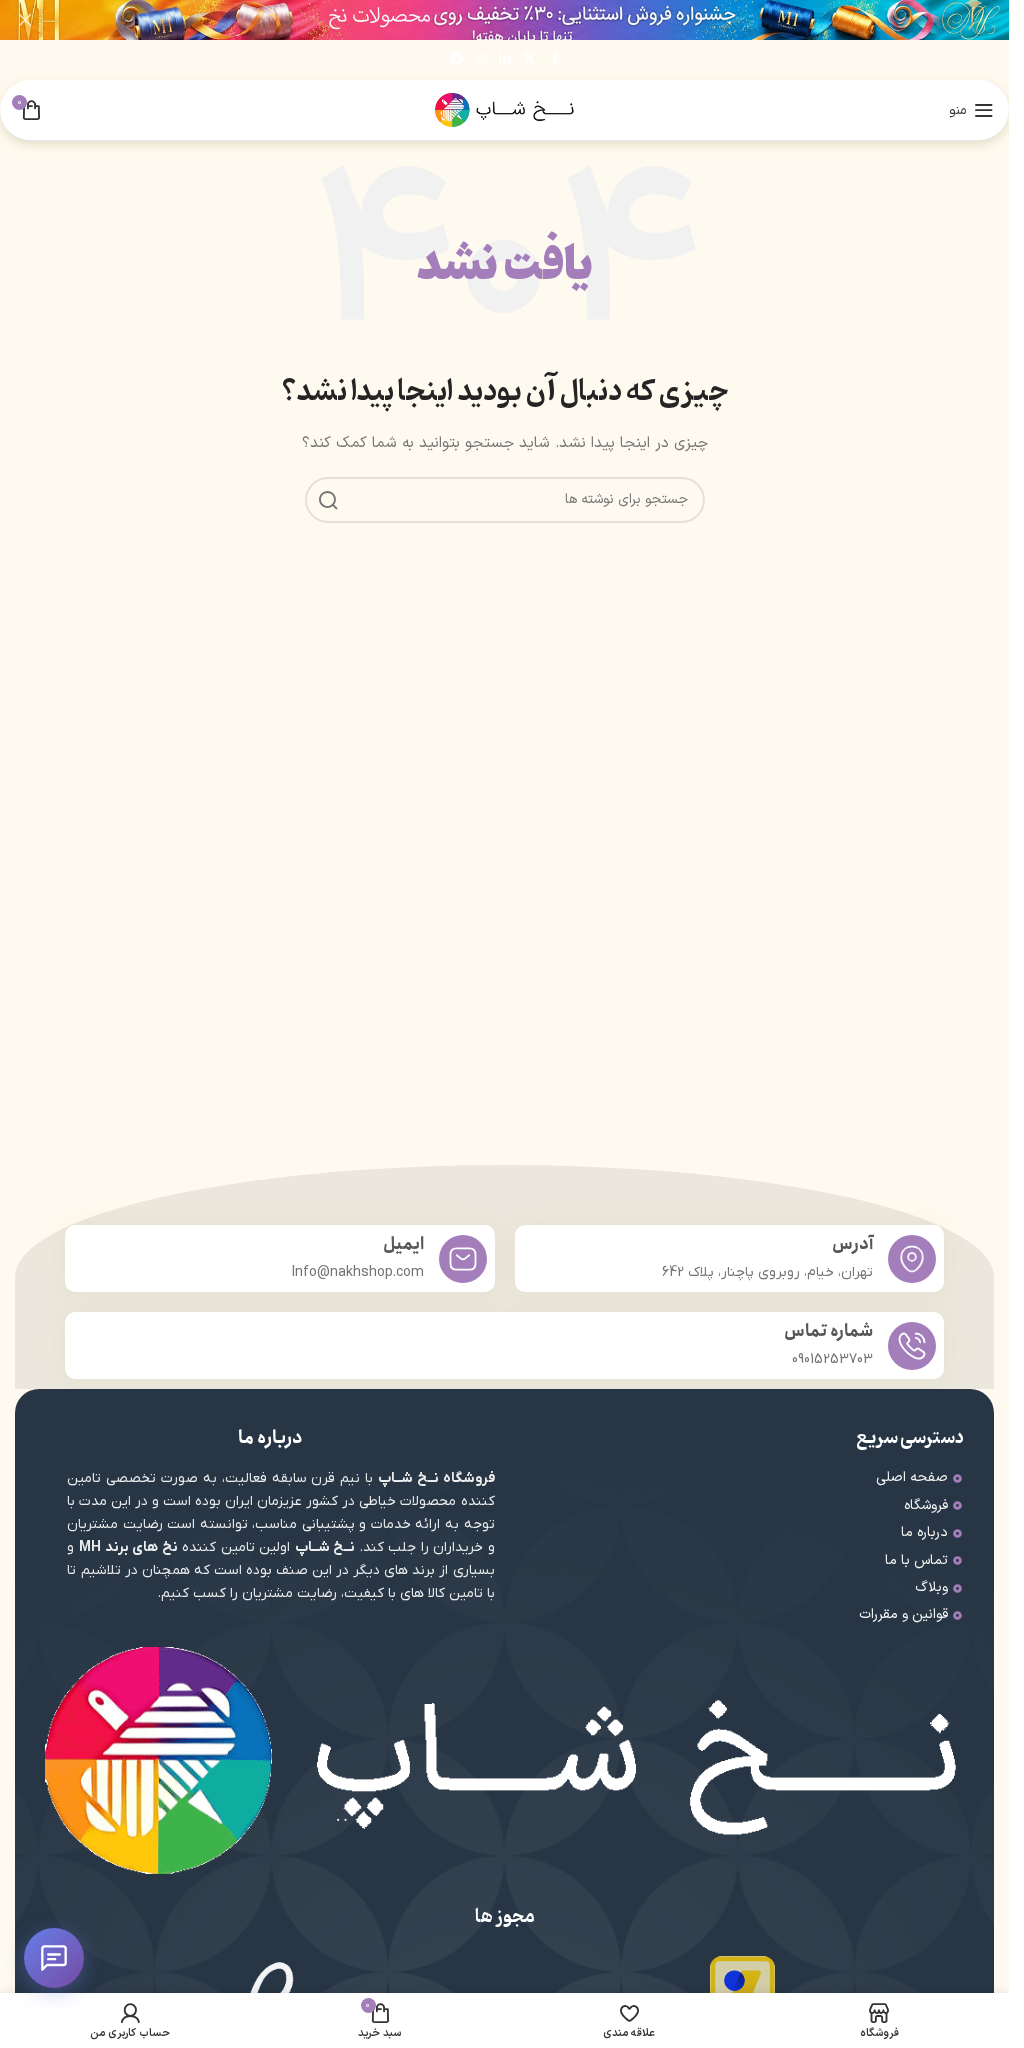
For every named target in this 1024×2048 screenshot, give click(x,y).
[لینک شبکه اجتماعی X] (530, 60)
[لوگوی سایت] (505, 109)
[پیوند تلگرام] (456, 60)
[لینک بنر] (504, 20)
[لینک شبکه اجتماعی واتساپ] (481, 60)
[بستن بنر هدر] (25, 20)
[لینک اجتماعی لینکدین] (505, 60)
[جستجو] (328, 500)
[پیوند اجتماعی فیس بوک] (555, 60)
